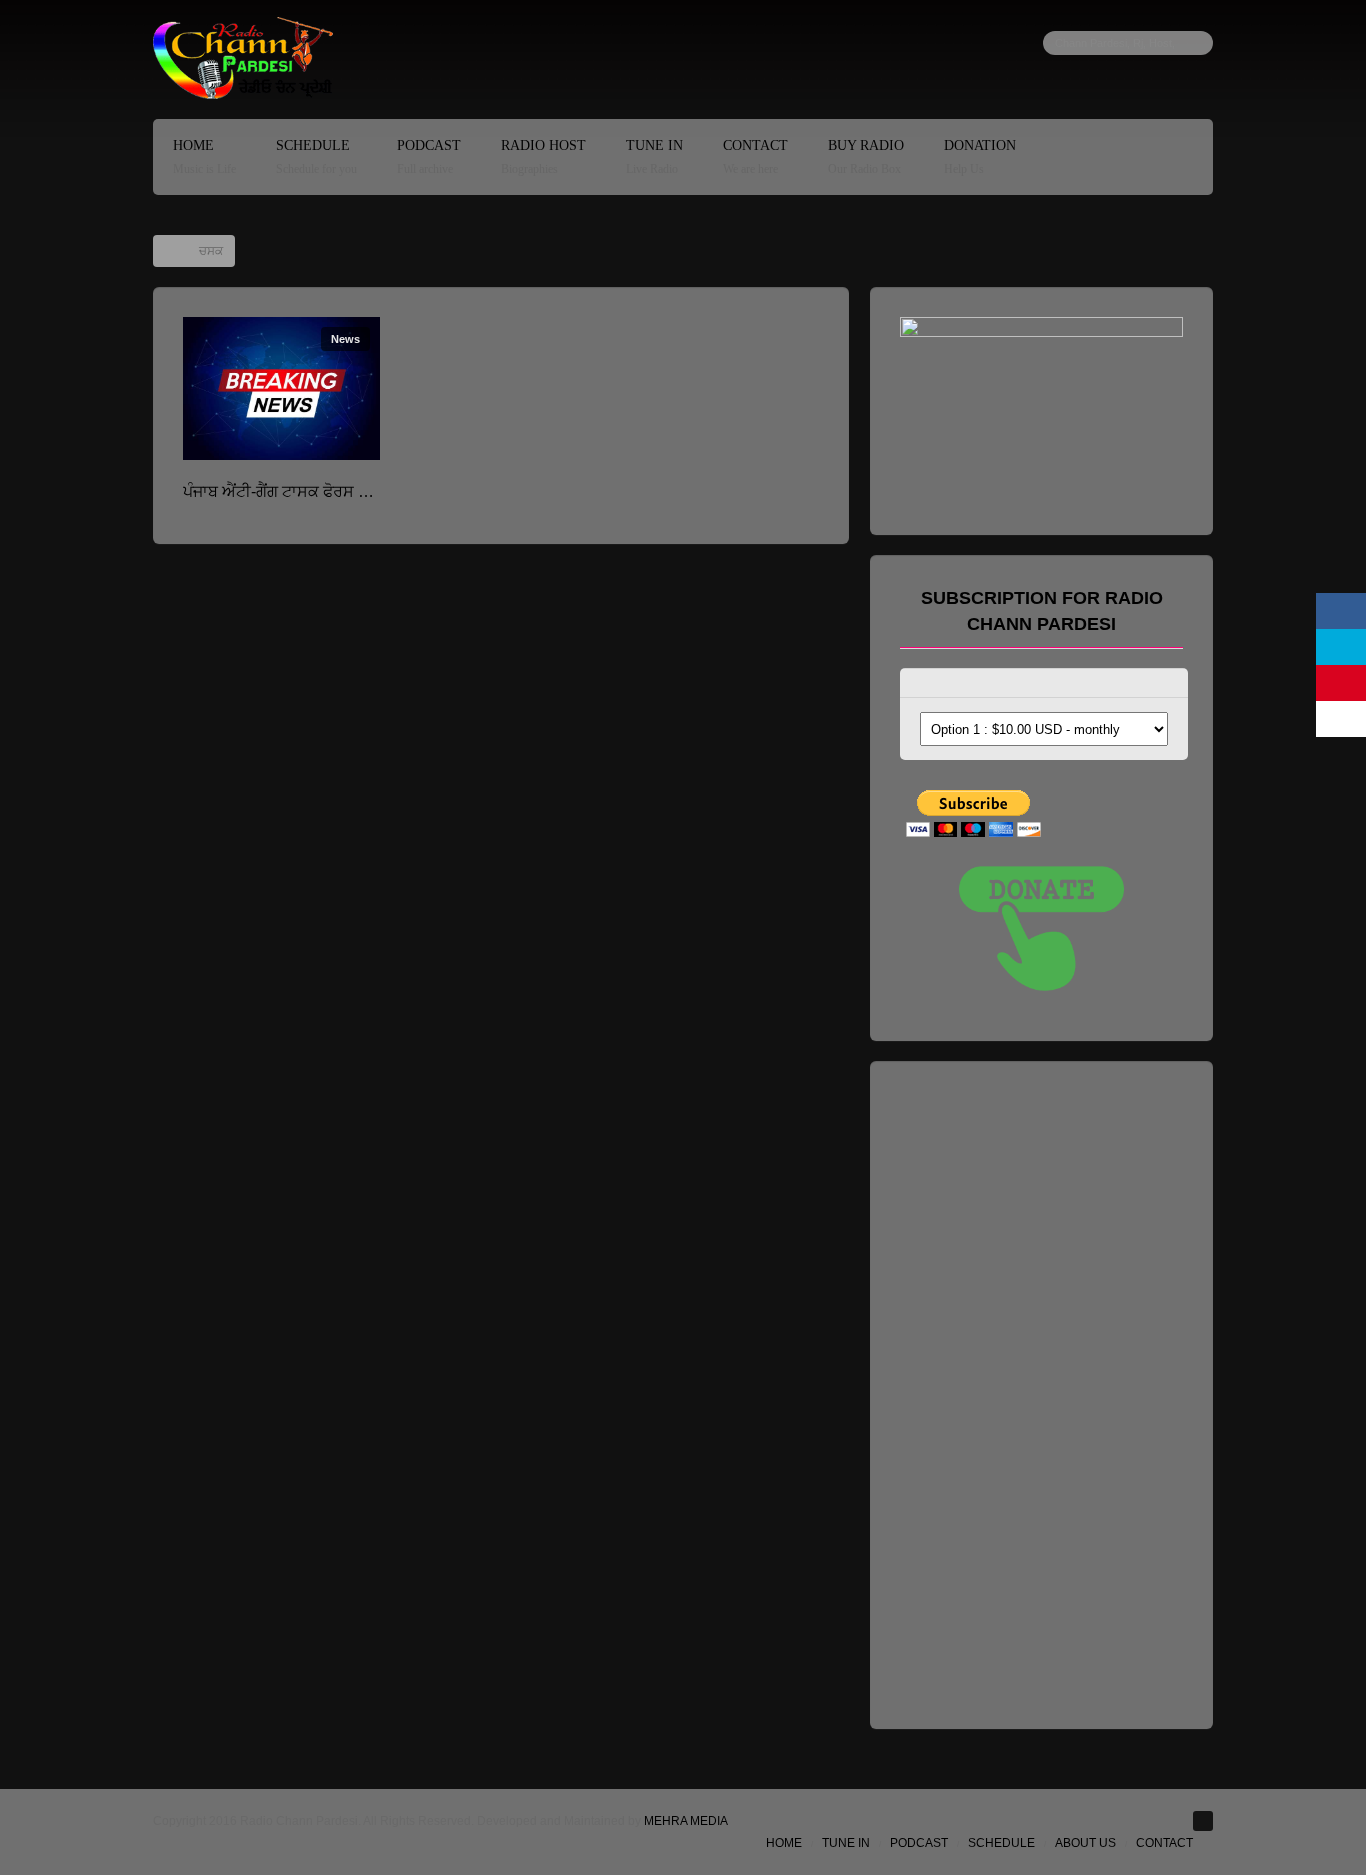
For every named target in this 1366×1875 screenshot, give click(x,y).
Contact (755, 157)
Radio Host (543, 157)
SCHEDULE (1001, 1843)
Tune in (846, 1843)
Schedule (316, 157)
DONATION (980, 157)
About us (1085, 1843)
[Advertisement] (1050, 1391)
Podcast (429, 157)
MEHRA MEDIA (686, 1821)
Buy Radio (866, 157)
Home (204, 157)
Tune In (654, 157)
